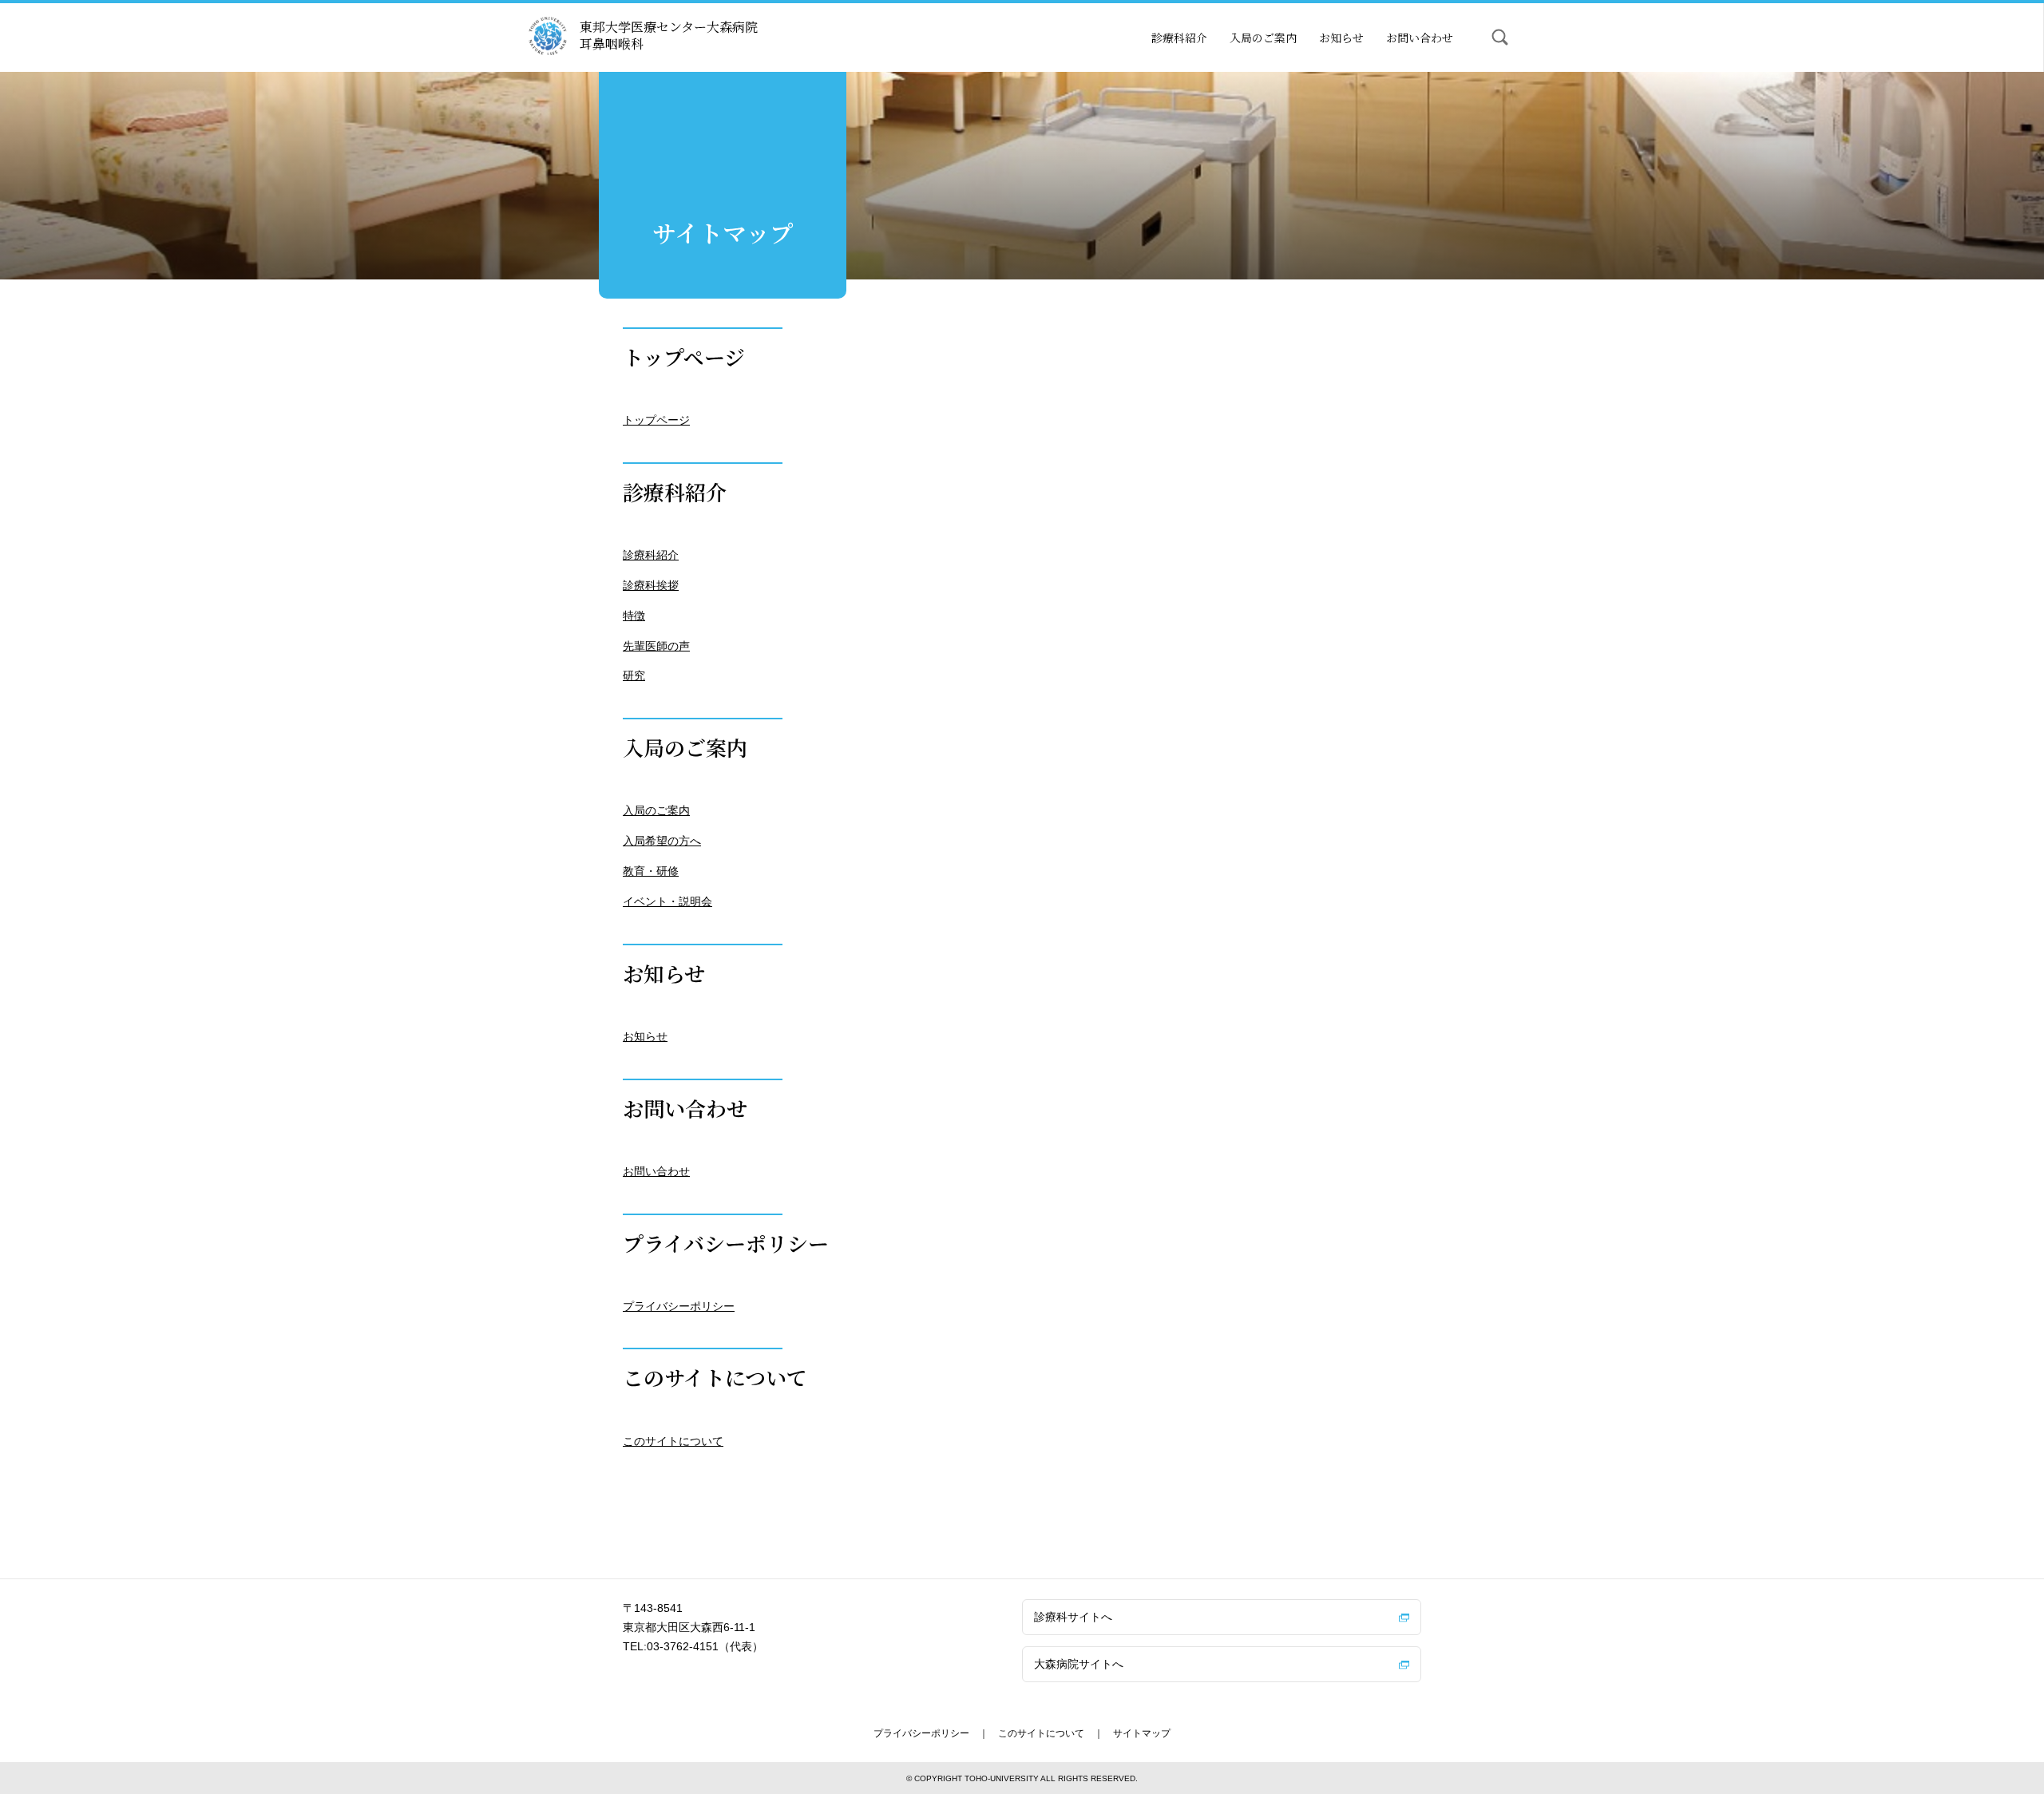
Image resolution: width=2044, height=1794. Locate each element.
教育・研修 (651, 871)
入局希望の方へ (662, 841)
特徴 (634, 616)
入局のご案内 (1263, 38)
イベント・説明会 (667, 901)
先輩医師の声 (656, 646)
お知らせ (1341, 38)
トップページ (656, 420)
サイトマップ (1142, 1733)
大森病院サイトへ (1079, 1664)
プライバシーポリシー (679, 1306)
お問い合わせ (1420, 38)
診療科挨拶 (651, 585)
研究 (634, 675)
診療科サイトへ (1073, 1617)
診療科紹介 (1179, 38)
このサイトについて (673, 1441)
